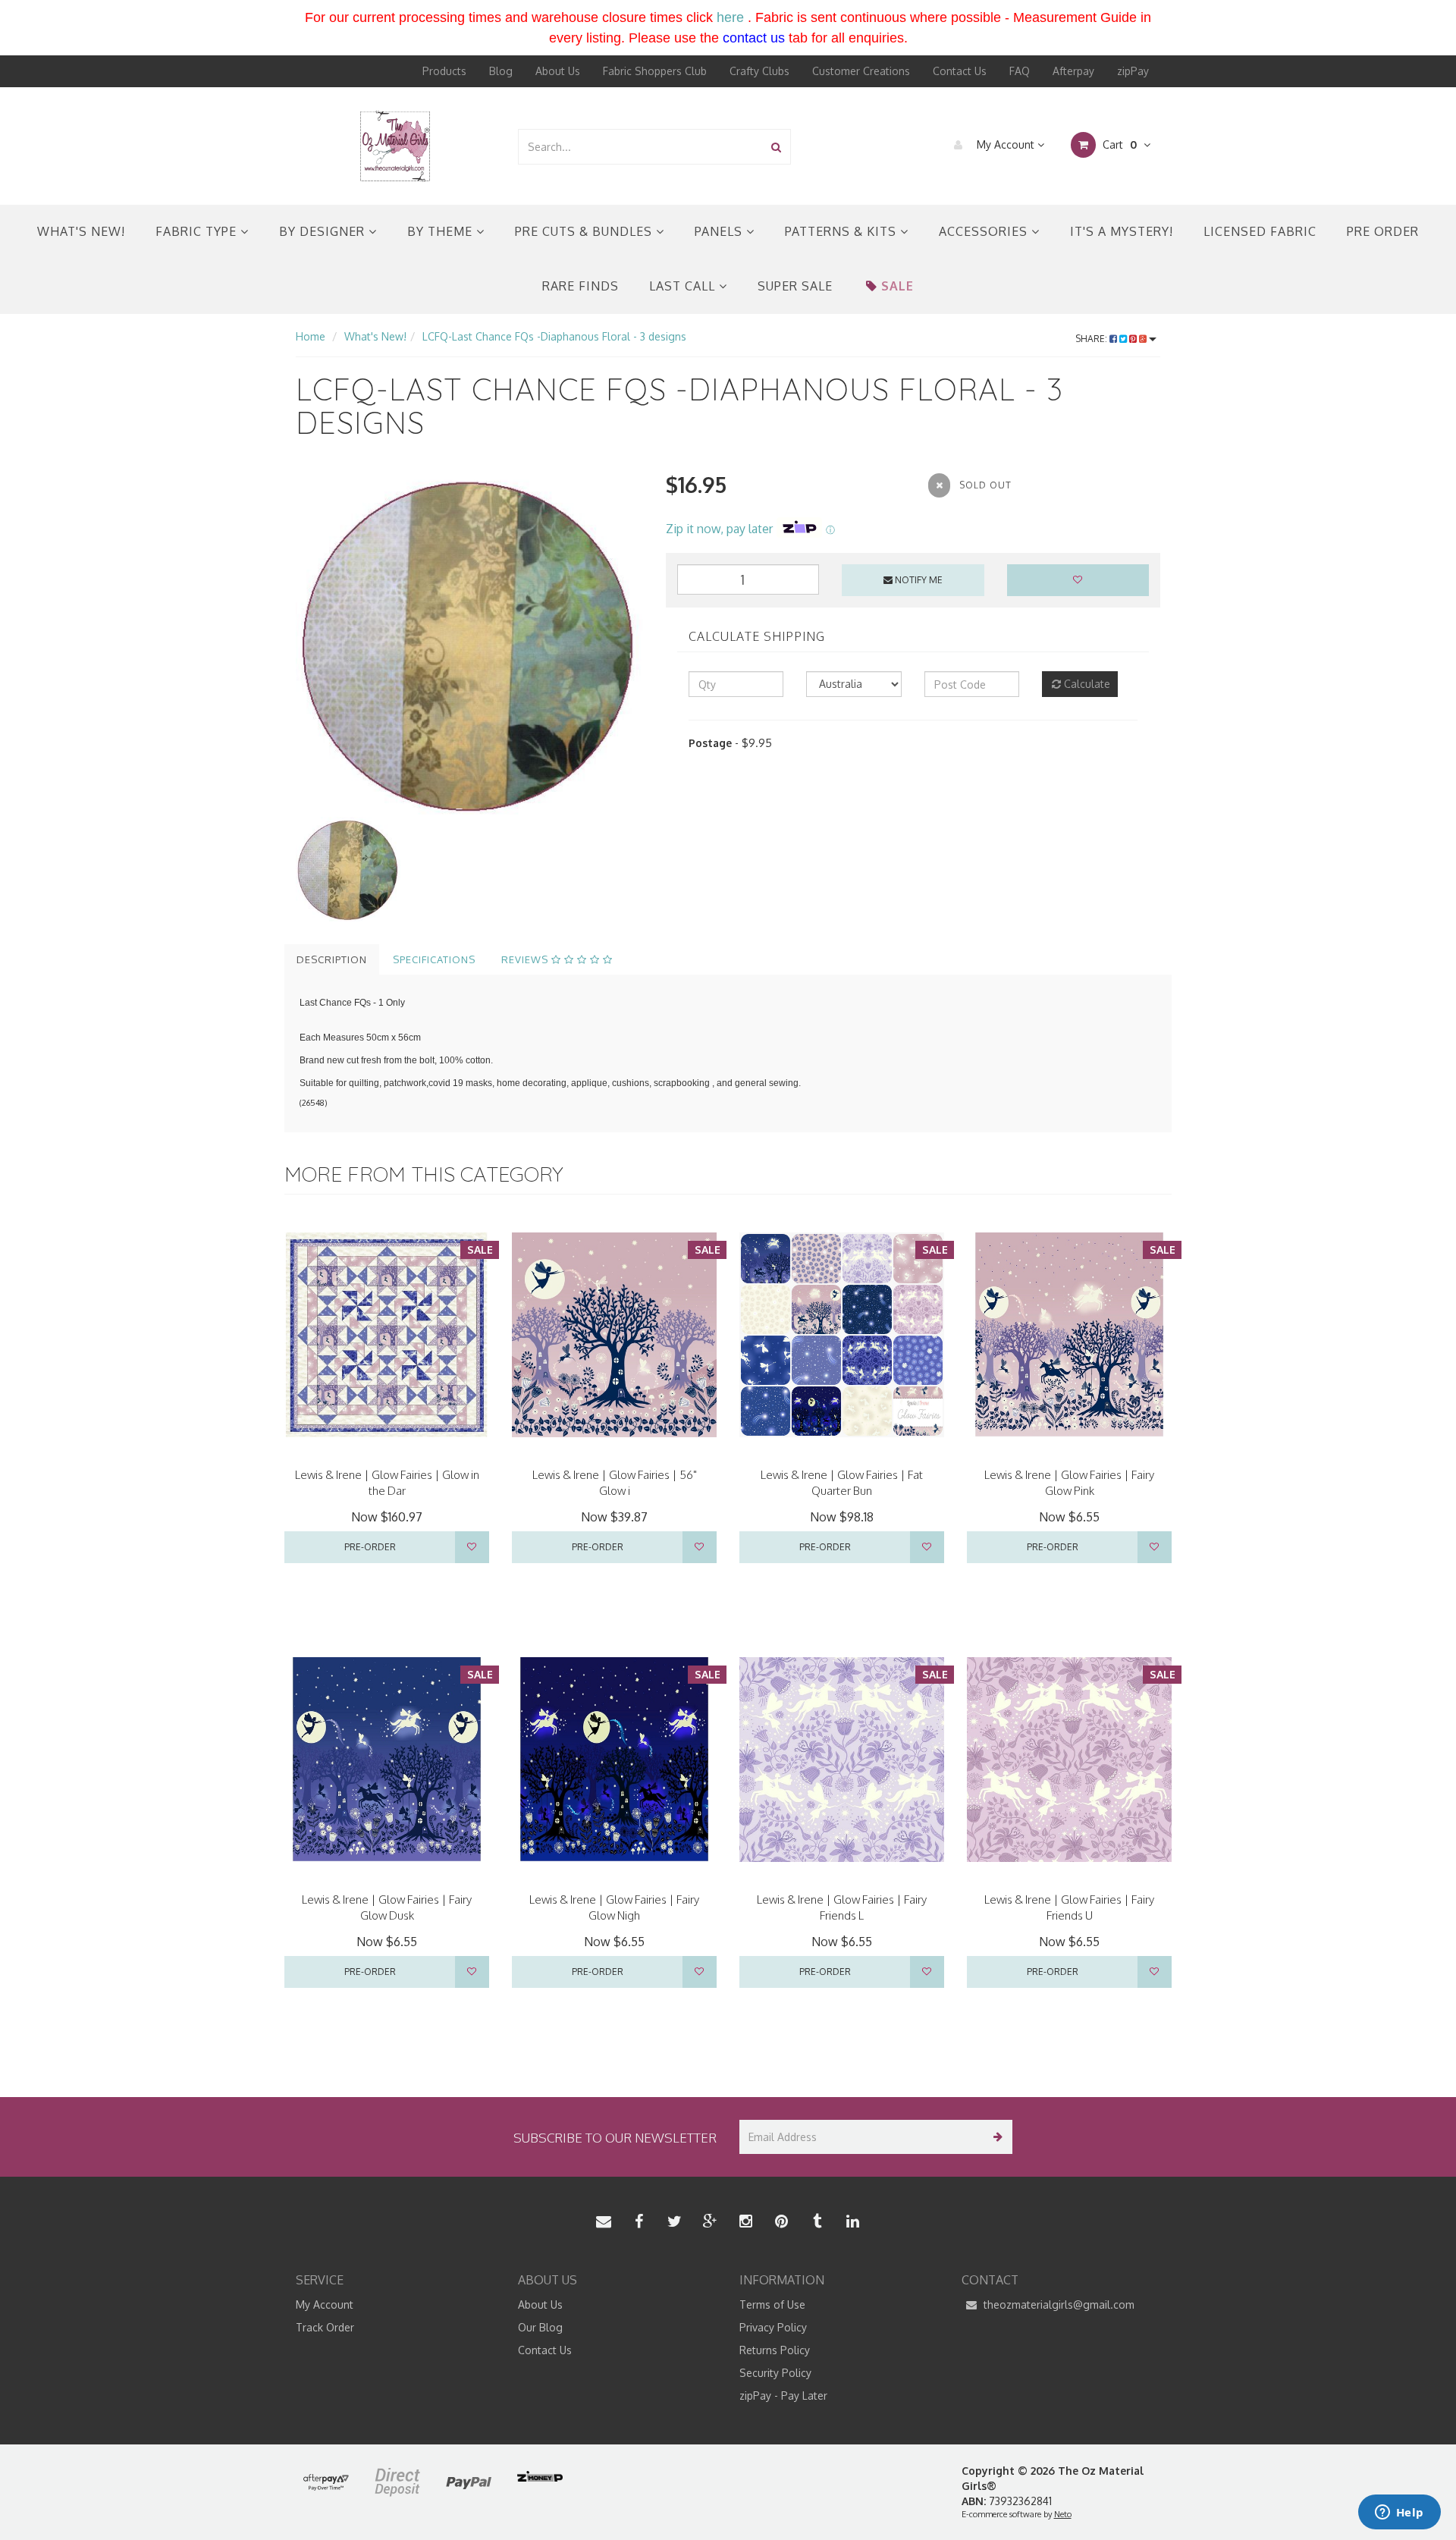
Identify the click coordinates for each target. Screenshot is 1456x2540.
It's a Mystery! (1122, 231)
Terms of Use (772, 2305)
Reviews (526, 959)
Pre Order (1383, 231)
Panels (720, 231)
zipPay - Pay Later (783, 2396)
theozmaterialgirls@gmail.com (1057, 2305)
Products (444, 71)
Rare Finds (581, 286)
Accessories (985, 231)
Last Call (684, 286)
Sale (897, 286)
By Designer (324, 231)
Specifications (434, 959)
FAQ (1020, 71)
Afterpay (1073, 71)
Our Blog (540, 2327)
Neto (1063, 2514)
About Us (558, 71)
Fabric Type (198, 231)
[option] (469, 643)
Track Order (325, 2327)
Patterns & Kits (843, 231)
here (730, 17)
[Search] (776, 147)
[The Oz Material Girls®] (395, 145)
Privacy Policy (773, 2327)
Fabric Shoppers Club (655, 71)
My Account (1006, 144)
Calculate (1086, 684)
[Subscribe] (995, 2137)
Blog (501, 71)
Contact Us (960, 71)
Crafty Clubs (759, 71)
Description (332, 959)
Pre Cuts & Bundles (585, 231)
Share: (1092, 339)
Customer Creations (861, 71)
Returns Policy (775, 2350)
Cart (1118, 144)
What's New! (81, 231)
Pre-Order (370, 1547)
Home (311, 336)
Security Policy (775, 2373)
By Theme (442, 231)
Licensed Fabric (1260, 231)
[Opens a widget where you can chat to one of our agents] (1399, 2513)
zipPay (1133, 71)
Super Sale (795, 286)
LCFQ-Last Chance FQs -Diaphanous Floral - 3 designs (554, 336)
